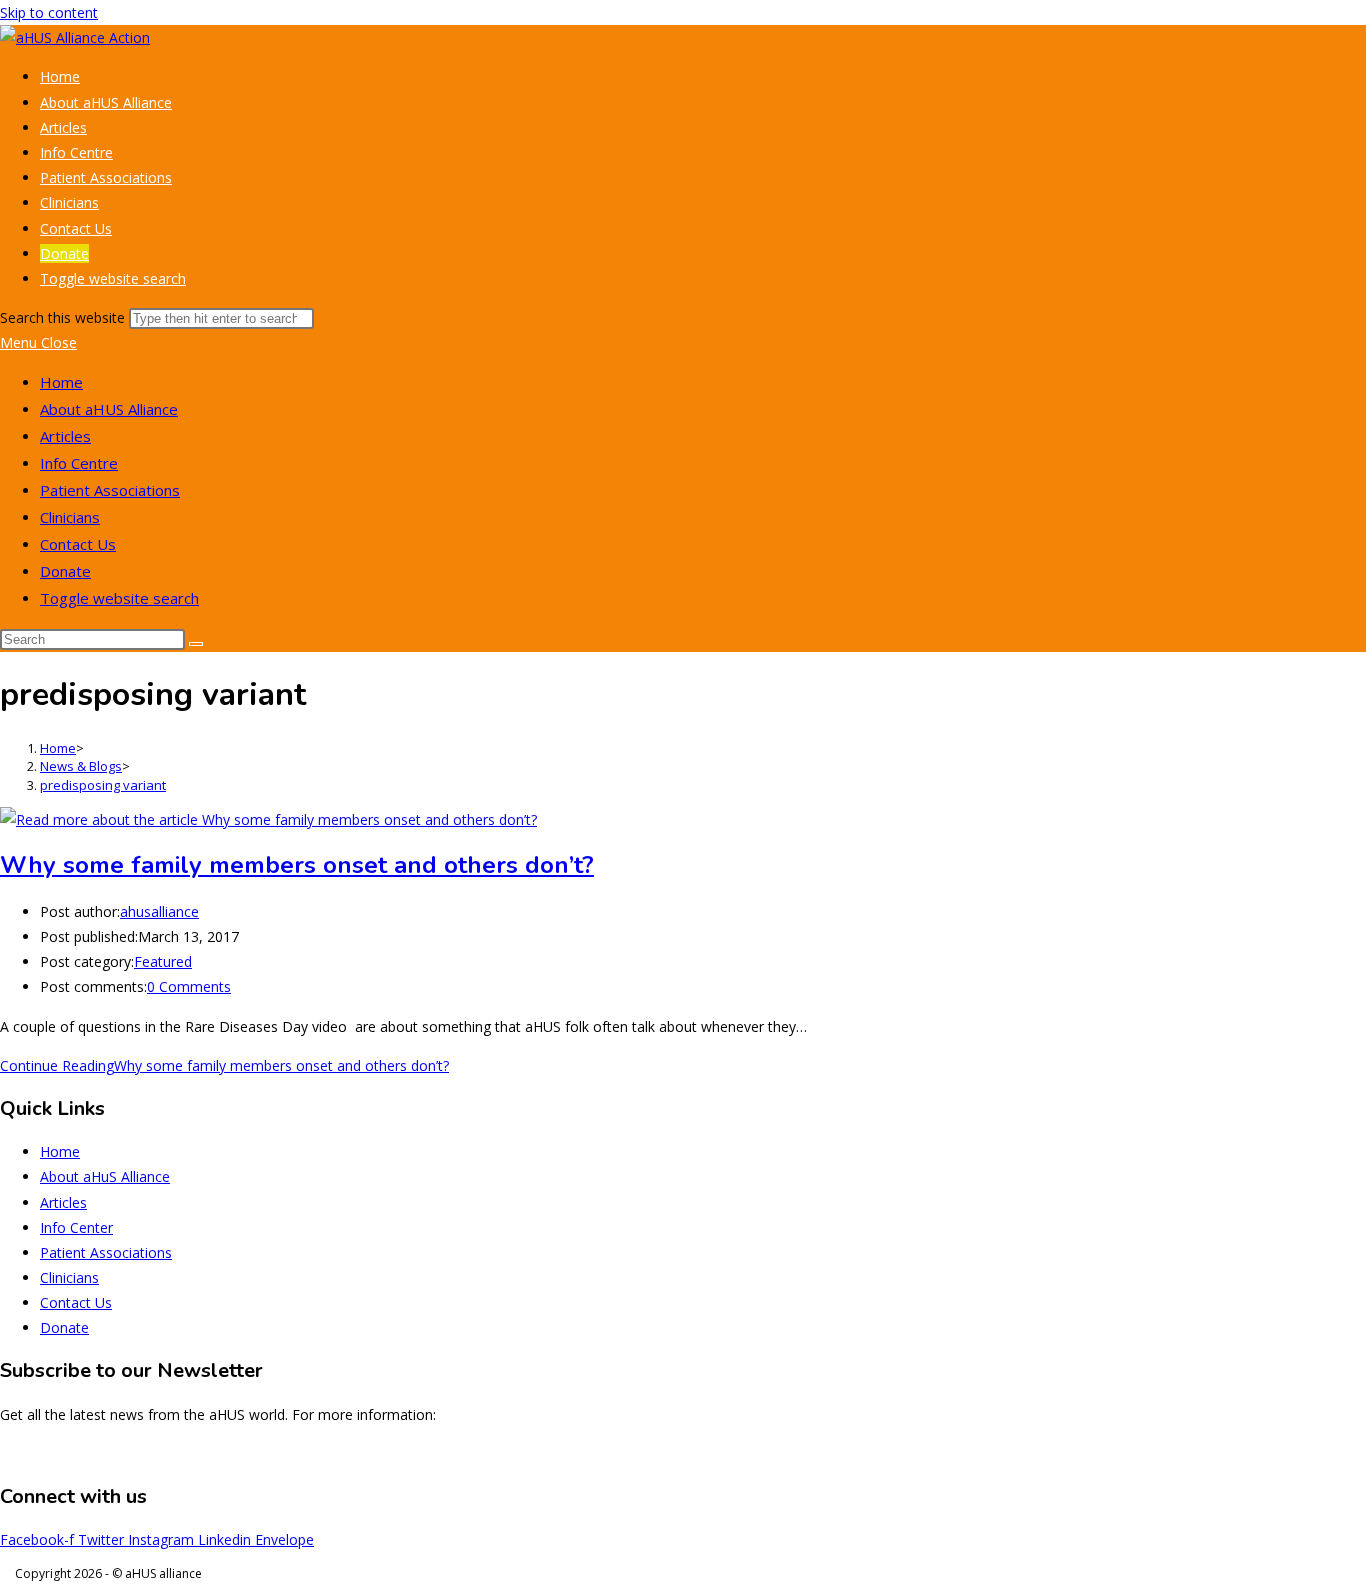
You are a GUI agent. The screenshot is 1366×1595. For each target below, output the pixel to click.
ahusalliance (159, 911)
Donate (65, 571)
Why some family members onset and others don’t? (297, 865)
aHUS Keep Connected (1292, 1453)
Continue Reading (224, 1065)
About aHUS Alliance (109, 409)
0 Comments (189, 986)
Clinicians (70, 517)
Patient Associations (110, 490)
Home (61, 382)
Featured (163, 961)
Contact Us (78, 544)
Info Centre (79, 463)
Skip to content (49, 12)
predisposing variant (103, 785)
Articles (65, 436)
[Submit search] (196, 644)
